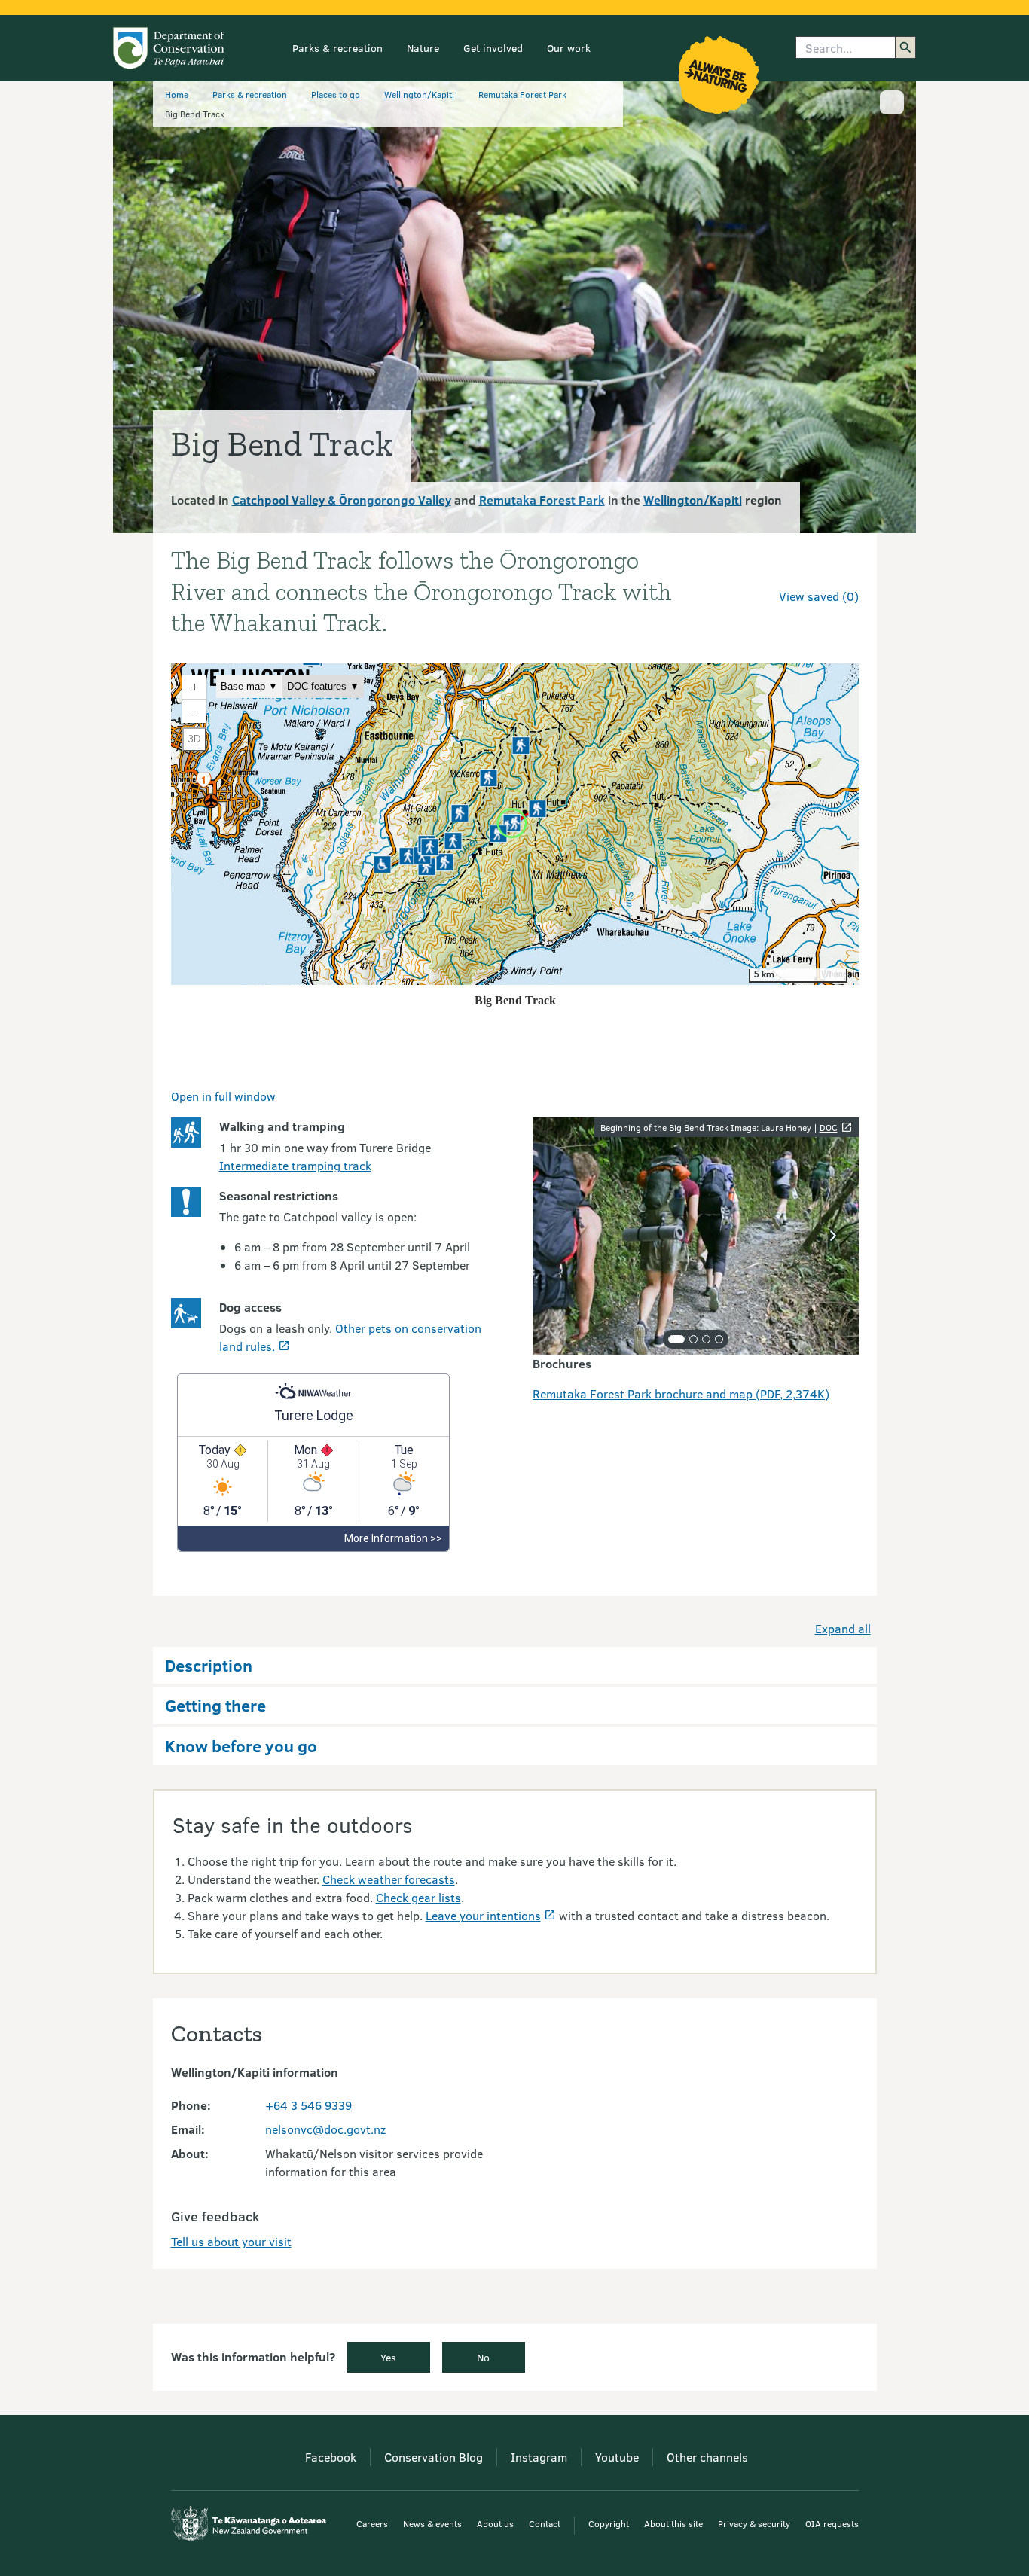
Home (177, 94)
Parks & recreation (337, 48)
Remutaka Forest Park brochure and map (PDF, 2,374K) (681, 1393)
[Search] (905, 47)
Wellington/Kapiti (419, 94)
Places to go (336, 94)
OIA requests (832, 2523)
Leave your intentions (483, 1915)
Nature (423, 48)
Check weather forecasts (389, 1879)
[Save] (841, 569)
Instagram (539, 2457)
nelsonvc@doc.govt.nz (325, 2129)
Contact (545, 2523)
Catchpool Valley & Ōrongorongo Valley (342, 500)
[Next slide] (833, 1236)
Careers (372, 2523)
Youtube (617, 2457)
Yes (388, 2357)
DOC (829, 1127)
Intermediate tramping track (295, 1165)
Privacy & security (754, 2523)
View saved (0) (819, 596)
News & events (432, 2523)
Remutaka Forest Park (522, 94)
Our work (569, 48)
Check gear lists (418, 1897)
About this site (673, 2523)
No (483, 2357)
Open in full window (223, 1096)
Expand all (843, 1628)
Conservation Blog (434, 2457)
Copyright (609, 2523)
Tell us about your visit (231, 2241)
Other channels (707, 2457)
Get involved (493, 48)
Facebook (331, 2457)
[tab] (676, 1339)
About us (495, 2523)
